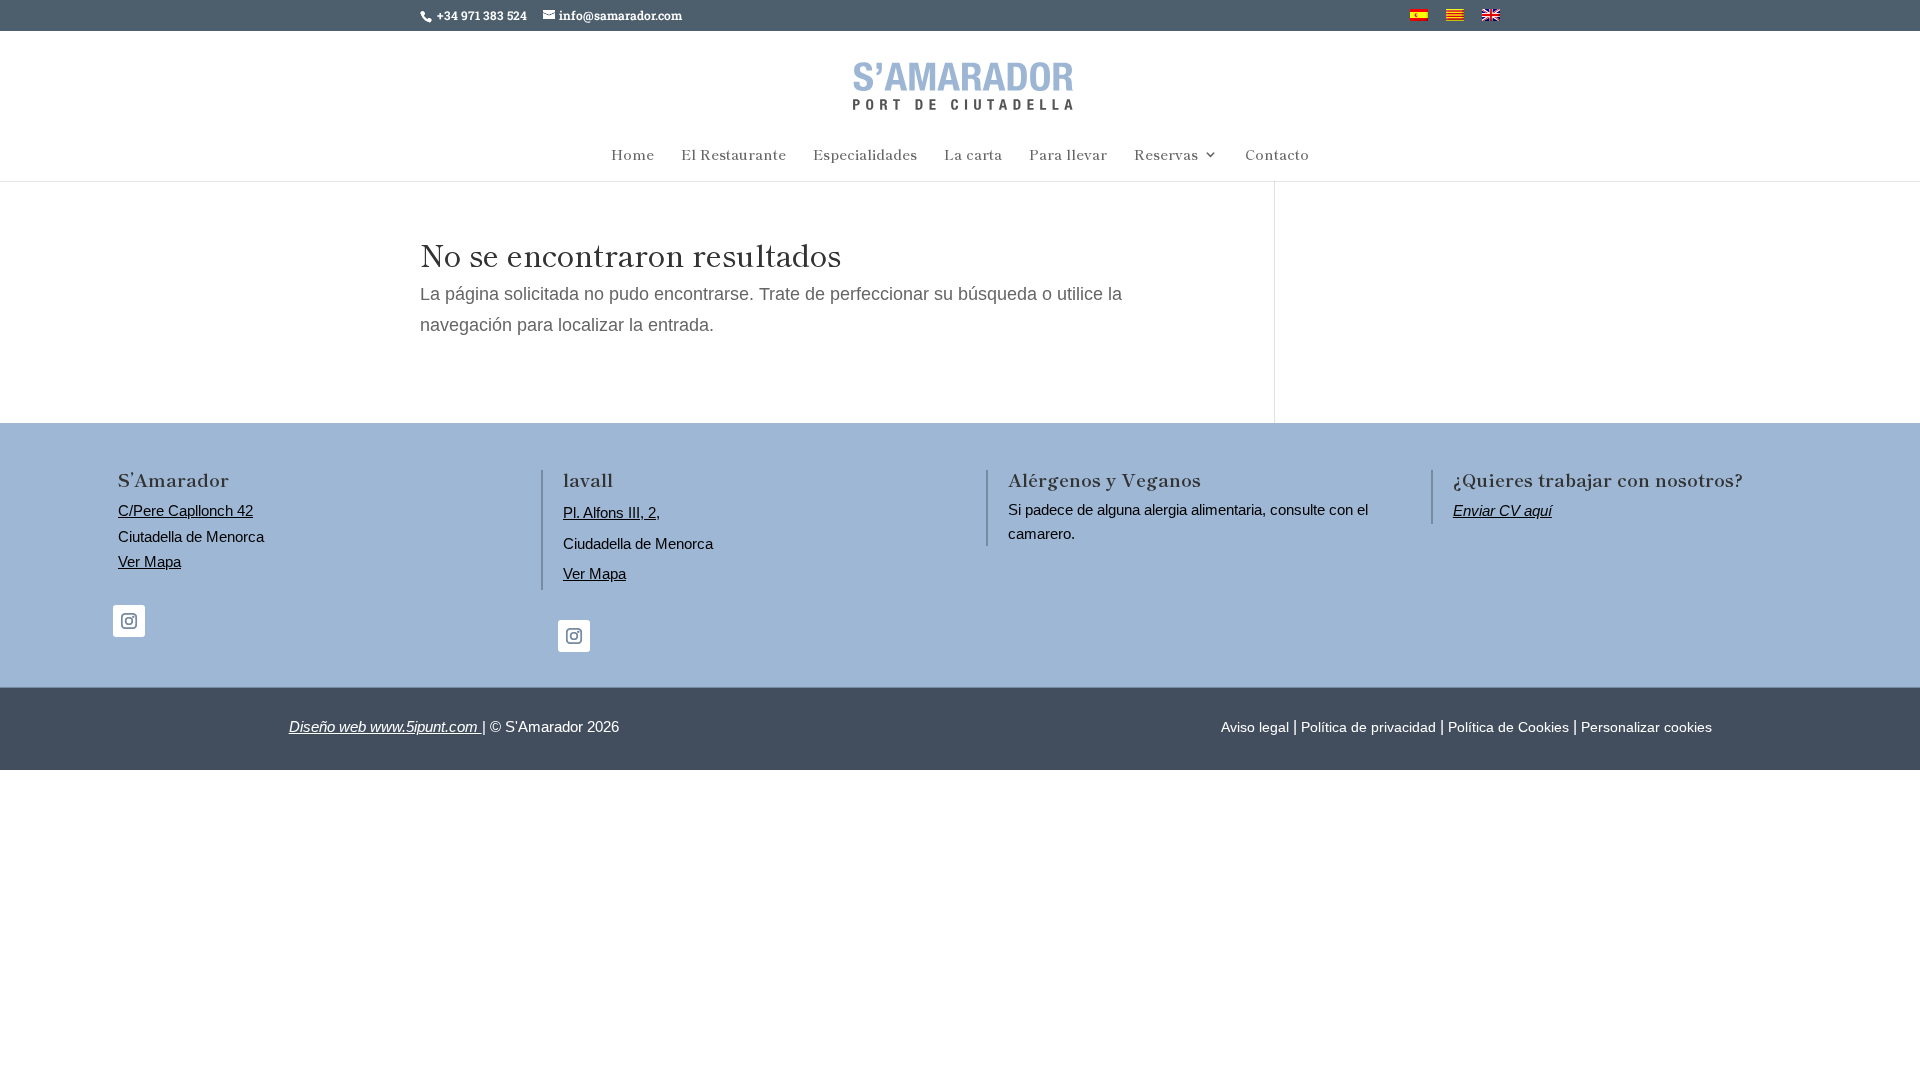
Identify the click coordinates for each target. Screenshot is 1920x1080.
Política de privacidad (1368, 727)
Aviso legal (1255, 727)
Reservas (1166, 155)
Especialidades (865, 155)
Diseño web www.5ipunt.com (385, 726)
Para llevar (1068, 155)
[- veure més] (962, 82)
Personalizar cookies (1646, 727)
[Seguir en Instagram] (129, 621)
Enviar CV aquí (1502, 510)
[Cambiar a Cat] (1455, 20)
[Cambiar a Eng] (1491, 20)
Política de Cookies (1508, 727)
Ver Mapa (149, 561)
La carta (973, 155)
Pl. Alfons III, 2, (611, 512)
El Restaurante (733, 155)
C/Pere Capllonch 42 (185, 510)
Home (632, 155)
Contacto (1277, 155)
